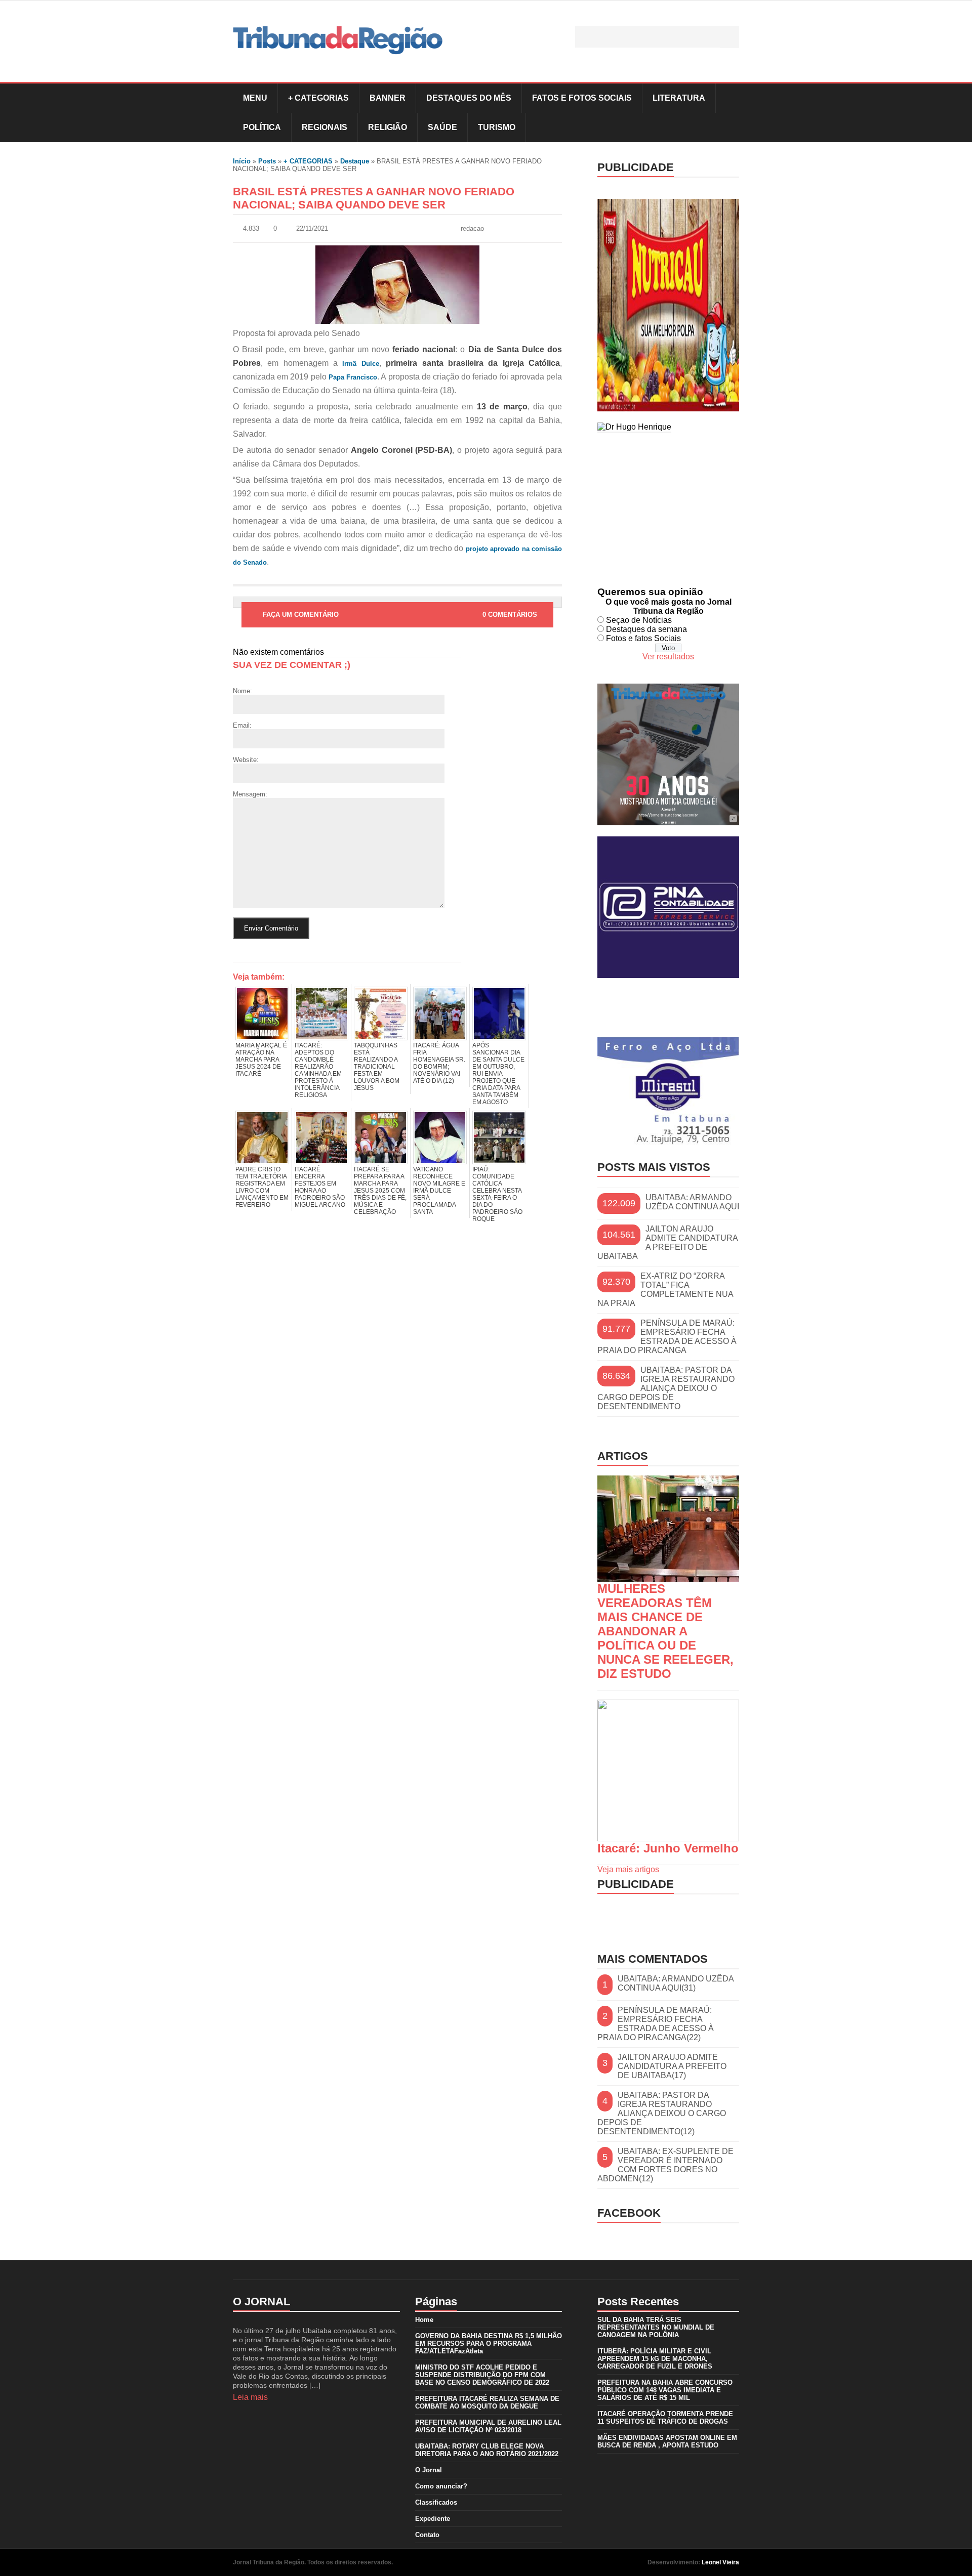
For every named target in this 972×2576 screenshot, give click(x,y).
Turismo (497, 127)
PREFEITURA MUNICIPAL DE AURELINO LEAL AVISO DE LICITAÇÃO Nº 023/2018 (488, 2426)
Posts (267, 161)
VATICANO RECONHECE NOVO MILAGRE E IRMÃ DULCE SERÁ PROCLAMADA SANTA (439, 1191)
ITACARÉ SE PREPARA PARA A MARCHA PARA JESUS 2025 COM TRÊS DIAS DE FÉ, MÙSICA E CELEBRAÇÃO (380, 1191)
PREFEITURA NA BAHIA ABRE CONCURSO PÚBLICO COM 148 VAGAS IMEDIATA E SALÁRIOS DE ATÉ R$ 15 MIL (665, 2390)
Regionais (325, 127)
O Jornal (429, 2470)
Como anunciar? (441, 2486)
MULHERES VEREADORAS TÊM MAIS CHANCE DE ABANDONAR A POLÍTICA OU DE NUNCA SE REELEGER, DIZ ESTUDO (665, 1631)
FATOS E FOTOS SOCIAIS (582, 98)
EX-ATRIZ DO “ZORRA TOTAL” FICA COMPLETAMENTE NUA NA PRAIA (665, 1290)
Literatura (679, 98)
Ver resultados (668, 657)
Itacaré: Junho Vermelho (668, 1848)
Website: (246, 760)
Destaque (355, 161)
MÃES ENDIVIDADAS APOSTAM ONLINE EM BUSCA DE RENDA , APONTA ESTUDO (667, 2441)
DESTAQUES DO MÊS (469, 98)
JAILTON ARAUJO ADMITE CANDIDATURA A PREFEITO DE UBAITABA (667, 1242)
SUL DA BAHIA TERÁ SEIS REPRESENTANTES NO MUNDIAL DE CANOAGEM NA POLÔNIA (656, 2327)
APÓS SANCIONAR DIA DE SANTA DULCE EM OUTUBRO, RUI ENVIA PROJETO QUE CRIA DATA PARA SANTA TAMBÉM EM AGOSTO (498, 1074)
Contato (427, 2535)
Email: (242, 725)
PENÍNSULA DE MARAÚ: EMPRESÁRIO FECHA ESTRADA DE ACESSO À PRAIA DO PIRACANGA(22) (656, 2024)
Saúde (442, 127)
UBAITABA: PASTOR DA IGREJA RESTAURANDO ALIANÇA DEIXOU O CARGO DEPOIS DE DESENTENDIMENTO (666, 1388)
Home (424, 2320)
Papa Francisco (353, 377)
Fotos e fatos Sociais (643, 638)
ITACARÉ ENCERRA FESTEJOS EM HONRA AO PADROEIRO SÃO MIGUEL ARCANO (320, 1187)
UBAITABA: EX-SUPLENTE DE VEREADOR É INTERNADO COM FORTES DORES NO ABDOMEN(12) (665, 2165)
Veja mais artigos (628, 1869)
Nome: (242, 691)
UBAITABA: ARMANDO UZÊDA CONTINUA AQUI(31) (676, 1983)
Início (242, 161)
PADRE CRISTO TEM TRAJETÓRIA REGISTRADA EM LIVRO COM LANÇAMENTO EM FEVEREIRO (262, 1187)
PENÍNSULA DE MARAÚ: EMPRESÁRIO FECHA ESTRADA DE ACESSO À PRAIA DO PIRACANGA (667, 1337)
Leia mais (250, 2397)
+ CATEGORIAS (318, 98)
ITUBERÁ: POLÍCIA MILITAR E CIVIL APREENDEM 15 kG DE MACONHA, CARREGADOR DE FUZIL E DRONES (655, 2359)
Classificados (436, 2502)
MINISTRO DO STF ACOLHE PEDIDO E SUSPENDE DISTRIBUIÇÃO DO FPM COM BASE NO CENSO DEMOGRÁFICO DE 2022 (482, 2375)
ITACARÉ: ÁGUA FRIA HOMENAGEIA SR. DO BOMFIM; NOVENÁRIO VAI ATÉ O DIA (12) (439, 1063)
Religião (388, 127)
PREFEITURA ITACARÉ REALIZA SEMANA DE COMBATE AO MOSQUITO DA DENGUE (487, 2402)
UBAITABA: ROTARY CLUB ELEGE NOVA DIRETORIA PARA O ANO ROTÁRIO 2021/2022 (487, 2450)
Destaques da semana (646, 629)
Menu (255, 98)
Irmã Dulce (360, 364)
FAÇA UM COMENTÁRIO (301, 615)
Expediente (433, 2519)
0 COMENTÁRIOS (510, 615)
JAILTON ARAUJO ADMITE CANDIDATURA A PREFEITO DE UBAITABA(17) (672, 2066)
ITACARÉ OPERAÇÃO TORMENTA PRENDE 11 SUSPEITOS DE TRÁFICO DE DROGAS (665, 2418)
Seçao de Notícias (639, 620)
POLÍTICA (262, 127)
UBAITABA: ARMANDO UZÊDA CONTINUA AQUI (692, 1202)
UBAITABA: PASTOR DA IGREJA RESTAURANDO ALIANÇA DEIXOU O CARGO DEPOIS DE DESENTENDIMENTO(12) (662, 2113)
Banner (388, 98)
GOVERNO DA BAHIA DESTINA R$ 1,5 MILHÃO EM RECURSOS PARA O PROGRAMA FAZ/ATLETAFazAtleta (489, 2343)
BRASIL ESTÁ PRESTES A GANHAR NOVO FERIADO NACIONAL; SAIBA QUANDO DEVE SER (374, 198)
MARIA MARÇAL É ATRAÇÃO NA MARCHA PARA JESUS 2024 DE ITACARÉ (261, 1060)
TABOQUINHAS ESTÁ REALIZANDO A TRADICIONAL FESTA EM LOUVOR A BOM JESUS (377, 1067)
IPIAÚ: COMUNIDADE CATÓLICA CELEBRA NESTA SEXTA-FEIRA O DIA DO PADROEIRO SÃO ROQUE (497, 1194)
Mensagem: (250, 794)
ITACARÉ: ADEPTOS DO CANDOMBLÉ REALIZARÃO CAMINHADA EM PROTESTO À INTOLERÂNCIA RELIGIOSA (318, 1070)
